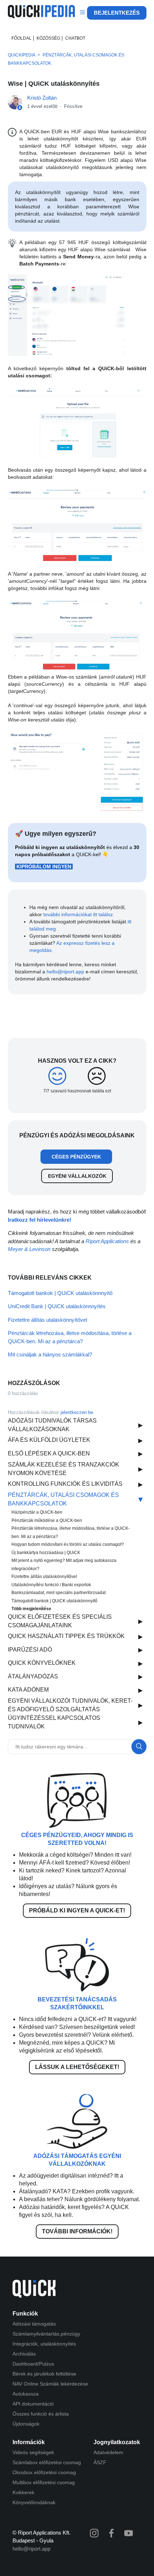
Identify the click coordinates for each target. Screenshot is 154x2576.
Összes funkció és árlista (41, 2414)
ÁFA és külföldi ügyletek (49, 1440)
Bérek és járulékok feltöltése (44, 2374)
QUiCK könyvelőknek (42, 1663)
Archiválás (24, 2354)
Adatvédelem (108, 2452)
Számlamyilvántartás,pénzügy (46, 2334)
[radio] (57, 1076)
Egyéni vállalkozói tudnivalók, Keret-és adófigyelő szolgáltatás (70, 1705)
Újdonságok (26, 2424)
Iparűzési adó (30, 1650)
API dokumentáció (33, 2404)
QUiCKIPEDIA (21, 55)
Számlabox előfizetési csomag (47, 2462)
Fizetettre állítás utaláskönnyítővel (44, 1577)
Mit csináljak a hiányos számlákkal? (50, 1354)
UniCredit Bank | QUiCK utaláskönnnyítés (57, 1306)
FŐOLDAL (21, 38)
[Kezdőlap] (42, 16)
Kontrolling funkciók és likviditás (65, 1484)
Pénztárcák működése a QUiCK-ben (47, 1520)
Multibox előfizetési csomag (44, 2482)
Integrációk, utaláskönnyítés (44, 2344)
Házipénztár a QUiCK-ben (37, 1512)
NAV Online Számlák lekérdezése (50, 2384)
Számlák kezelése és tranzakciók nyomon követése (64, 1469)
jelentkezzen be (77, 1412)
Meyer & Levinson (29, 1249)
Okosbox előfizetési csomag (44, 2472)
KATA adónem (28, 1690)
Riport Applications (107, 1241)
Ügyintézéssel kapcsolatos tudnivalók (54, 1722)
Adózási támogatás (34, 2324)
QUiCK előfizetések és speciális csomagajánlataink (60, 1621)
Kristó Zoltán (42, 98)
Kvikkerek (23, 2492)
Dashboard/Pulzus (33, 2364)
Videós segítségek (33, 2452)
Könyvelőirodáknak (34, 2502)
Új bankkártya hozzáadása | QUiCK (46, 1553)
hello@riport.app (65, 972)
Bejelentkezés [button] (117, 13)
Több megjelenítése (31, 1609)
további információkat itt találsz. (79, 914)
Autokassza (26, 2394)
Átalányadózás (33, 1676)
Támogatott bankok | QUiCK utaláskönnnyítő (54, 1601)
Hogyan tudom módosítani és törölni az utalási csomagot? (68, 1544)
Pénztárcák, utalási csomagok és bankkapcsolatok (63, 1499)
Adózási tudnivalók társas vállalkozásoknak (52, 1425)
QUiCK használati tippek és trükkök (66, 1636)
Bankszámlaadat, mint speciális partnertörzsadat (59, 1593)
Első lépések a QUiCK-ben (49, 1453)
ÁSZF (100, 2462)
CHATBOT (75, 38)
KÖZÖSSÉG (48, 38)
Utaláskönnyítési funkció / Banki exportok (51, 1585)
